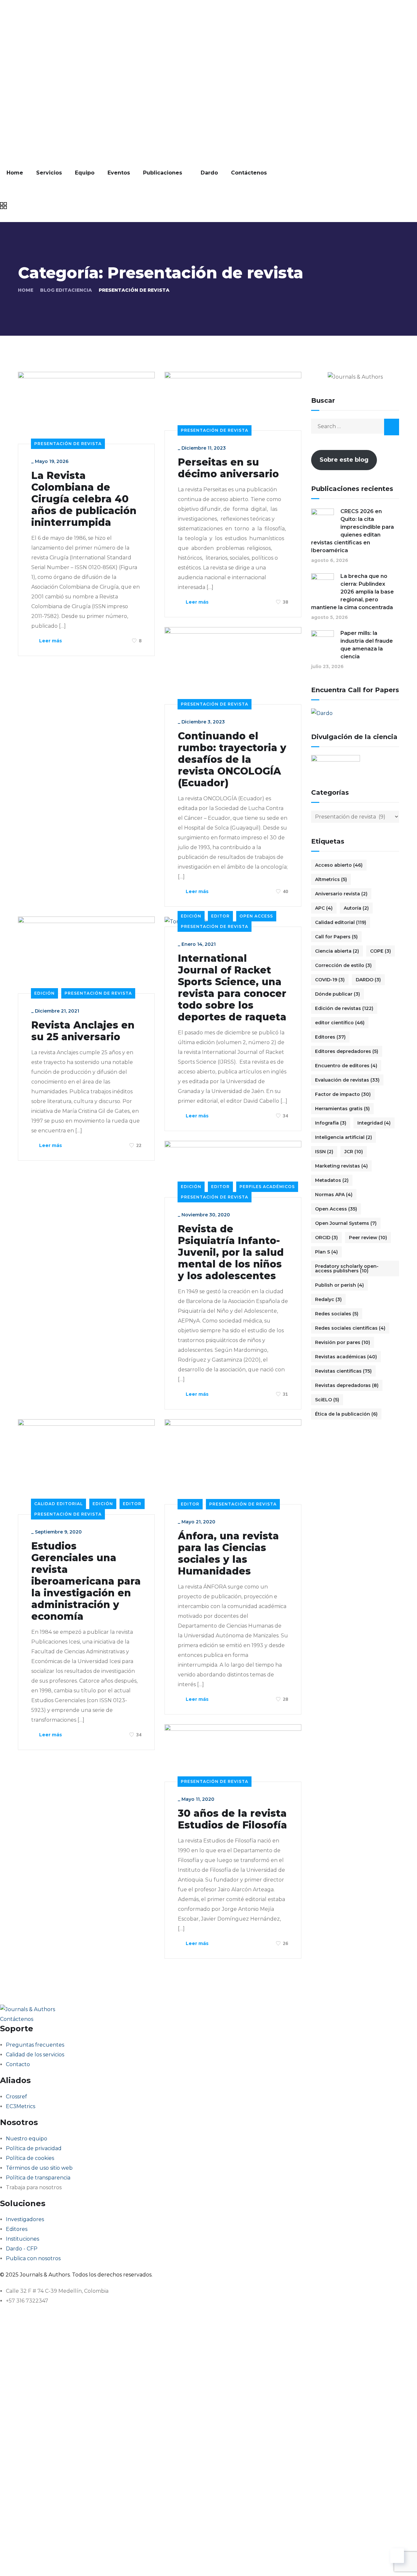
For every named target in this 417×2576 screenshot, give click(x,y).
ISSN (324, 1152)
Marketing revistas (341, 1166)
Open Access (256, 916)
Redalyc (328, 1299)
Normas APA (334, 1195)
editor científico (340, 1023)
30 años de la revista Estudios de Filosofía (232, 1819)
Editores (330, 1037)
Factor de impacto (343, 1094)
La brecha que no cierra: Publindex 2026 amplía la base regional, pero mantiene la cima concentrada (352, 592)
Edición (44, 993)
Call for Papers (336, 937)
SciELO (327, 1400)
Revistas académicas (346, 1357)
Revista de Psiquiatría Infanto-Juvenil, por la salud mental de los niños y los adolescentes (231, 1253)
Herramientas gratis (342, 1109)
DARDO (368, 980)
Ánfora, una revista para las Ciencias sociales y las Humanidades (228, 1554)
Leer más (50, 641)
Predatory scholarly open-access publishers (347, 1268)
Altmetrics (331, 879)
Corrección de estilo (343, 965)
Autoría (356, 908)
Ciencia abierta (337, 951)
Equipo (85, 173)
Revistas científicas (343, 1371)
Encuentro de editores (346, 1066)
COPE (381, 951)
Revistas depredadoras (347, 1385)
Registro (46, 2561)
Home (15, 173)
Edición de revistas (344, 1008)
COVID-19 (330, 980)
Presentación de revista (68, 444)
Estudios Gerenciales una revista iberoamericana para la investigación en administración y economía (86, 1581)
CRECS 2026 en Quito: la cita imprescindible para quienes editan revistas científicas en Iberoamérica (352, 531)
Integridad (374, 1123)
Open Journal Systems (346, 1223)
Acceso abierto (339, 865)
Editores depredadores (347, 1051)
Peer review (368, 1238)
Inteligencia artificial (344, 1137)
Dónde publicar (338, 994)
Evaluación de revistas (347, 1080)
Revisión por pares (343, 1342)
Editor (220, 916)
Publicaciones (163, 173)
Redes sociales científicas (350, 1328)
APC (324, 908)
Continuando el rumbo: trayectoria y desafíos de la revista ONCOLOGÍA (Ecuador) (232, 760)
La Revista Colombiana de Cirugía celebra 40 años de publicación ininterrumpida (84, 499)
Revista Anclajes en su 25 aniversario (83, 1031)
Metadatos (332, 1180)
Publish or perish (339, 1285)
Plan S (326, 1252)
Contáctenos (249, 173)
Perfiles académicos (267, 1187)
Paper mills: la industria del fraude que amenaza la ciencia (367, 645)
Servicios (49, 173)
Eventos (119, 173)
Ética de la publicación (346, 1414)
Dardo (209, 173)
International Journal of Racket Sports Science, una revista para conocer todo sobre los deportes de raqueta (232, 988)
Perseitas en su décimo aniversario (228, 468)
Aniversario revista (341, 894)
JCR (354, 1152)
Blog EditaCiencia (66, 290)
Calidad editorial (58, 1504)
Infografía (331, 1123)
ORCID (326, 1238)
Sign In (67, 2561)
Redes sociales (337, 1314)
